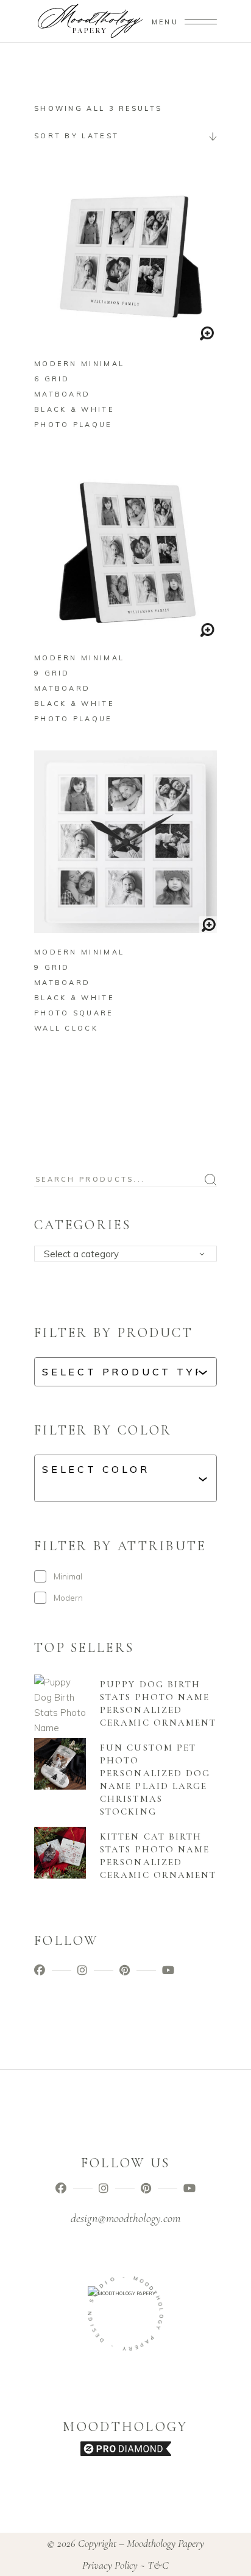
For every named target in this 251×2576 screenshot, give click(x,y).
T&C (158, 2565)
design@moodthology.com (125, 2218)
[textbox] (129, 1254)
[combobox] (125, 136)
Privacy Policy (110, 2565)
